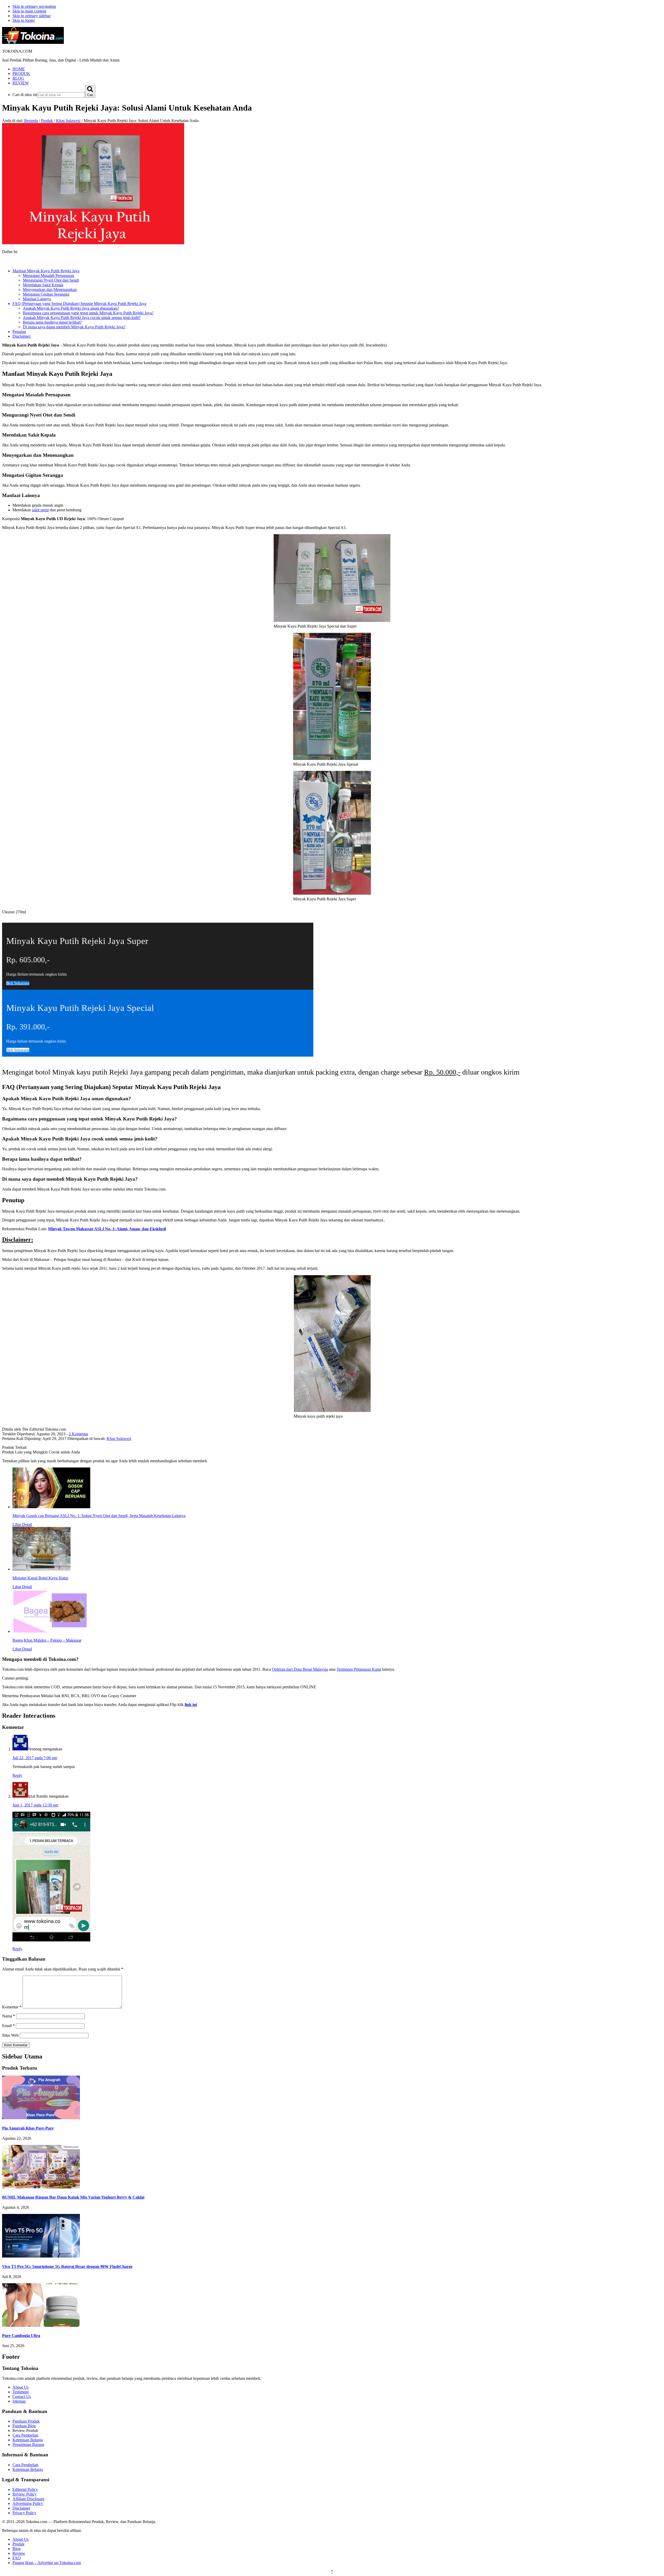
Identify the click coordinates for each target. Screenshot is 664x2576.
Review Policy (25, 2494)
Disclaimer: (22, 336)
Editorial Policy (25, 2489)
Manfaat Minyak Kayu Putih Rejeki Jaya (46, 271)
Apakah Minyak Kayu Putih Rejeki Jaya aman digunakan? (71, 308)
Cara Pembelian (25, 2435)
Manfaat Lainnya (37, 299)
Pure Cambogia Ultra (21, 2336)
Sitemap (19, 2401)
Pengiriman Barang (28, 2445)
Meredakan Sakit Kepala (43, 285)
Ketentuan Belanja (28, 2440)
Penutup (19, 332)
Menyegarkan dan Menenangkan (50, 290)
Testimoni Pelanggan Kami (359, 1669)
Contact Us (22, 2397)
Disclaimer (21, 2508)
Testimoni (20, 2392)
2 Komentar (78, 1434)
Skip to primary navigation (34, 6)
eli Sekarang (18, 983)
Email (8, 2026)
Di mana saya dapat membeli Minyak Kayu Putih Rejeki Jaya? (74, 327)
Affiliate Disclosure (28, 2499)
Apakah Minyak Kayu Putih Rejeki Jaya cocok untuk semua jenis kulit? (82, 318)
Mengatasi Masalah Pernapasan (49, 276)
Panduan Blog (24, 2426)
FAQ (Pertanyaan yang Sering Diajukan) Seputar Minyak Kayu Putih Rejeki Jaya (79, 304)
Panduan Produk (26, 2421)
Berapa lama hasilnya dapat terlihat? (52, 322)
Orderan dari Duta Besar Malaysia (300, 1669)
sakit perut (40, 510)
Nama (9, 2016)
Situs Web (10, 2035)
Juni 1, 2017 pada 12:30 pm (35, 1805)
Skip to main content (29, 11)
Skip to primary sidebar (32, 16)
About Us (20, 2387)
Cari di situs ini (25, 95)
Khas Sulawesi (119, 1439)
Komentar (12, 2007)
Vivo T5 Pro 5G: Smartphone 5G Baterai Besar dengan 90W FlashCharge (67, 2266)
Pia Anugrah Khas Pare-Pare (28, 2128)
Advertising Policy (28, 2503)
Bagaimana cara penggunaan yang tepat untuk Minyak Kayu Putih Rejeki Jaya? (88, 313)
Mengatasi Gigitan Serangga (46, 294)
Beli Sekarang (18, 1050)
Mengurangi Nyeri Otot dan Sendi (51, 280)
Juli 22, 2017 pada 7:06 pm (35, 1758)
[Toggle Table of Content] (6, 262)
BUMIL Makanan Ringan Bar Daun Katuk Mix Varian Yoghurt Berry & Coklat (73, 2197)
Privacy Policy (24, 2513)
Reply (17, 1775)
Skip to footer (24, 20)
